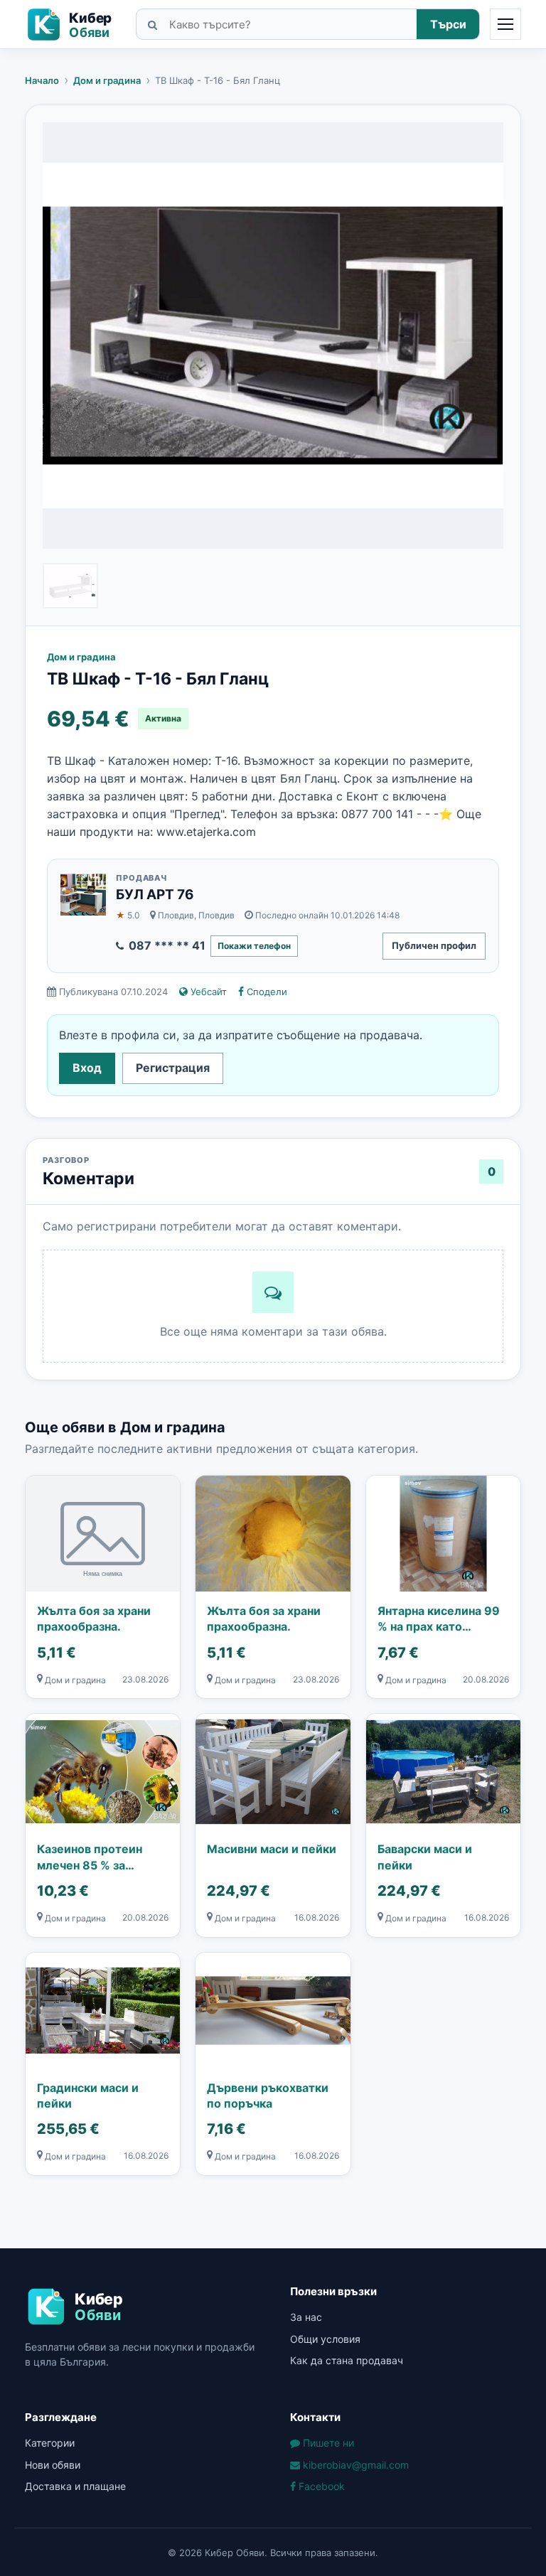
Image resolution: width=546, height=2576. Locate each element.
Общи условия (325, 2339)
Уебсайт (207, 992)
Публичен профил (434, 945)
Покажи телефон (254, 946)
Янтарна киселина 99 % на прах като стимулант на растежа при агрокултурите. (442, 1619)
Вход (87, 1068)
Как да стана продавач (347, 2360)
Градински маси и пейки (88, 2095)
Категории (50, 2443)
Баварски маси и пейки (425, 1857)
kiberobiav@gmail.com (354, 2465)
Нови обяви (53, 2465)
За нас (306, 2317)
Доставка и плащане (75, 2486)
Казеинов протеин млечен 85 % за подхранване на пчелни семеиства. (92, 1857)
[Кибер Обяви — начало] (75, 25)
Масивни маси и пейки (272, 1849)
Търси (448, 24)
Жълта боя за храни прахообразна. (94, 1619)
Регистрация (173, 1068)
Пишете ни (327, 2443)
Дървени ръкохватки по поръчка (268, 2095)
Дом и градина (107, 80)
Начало (42, 80)
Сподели (266, 992)
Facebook (320, 2486)
